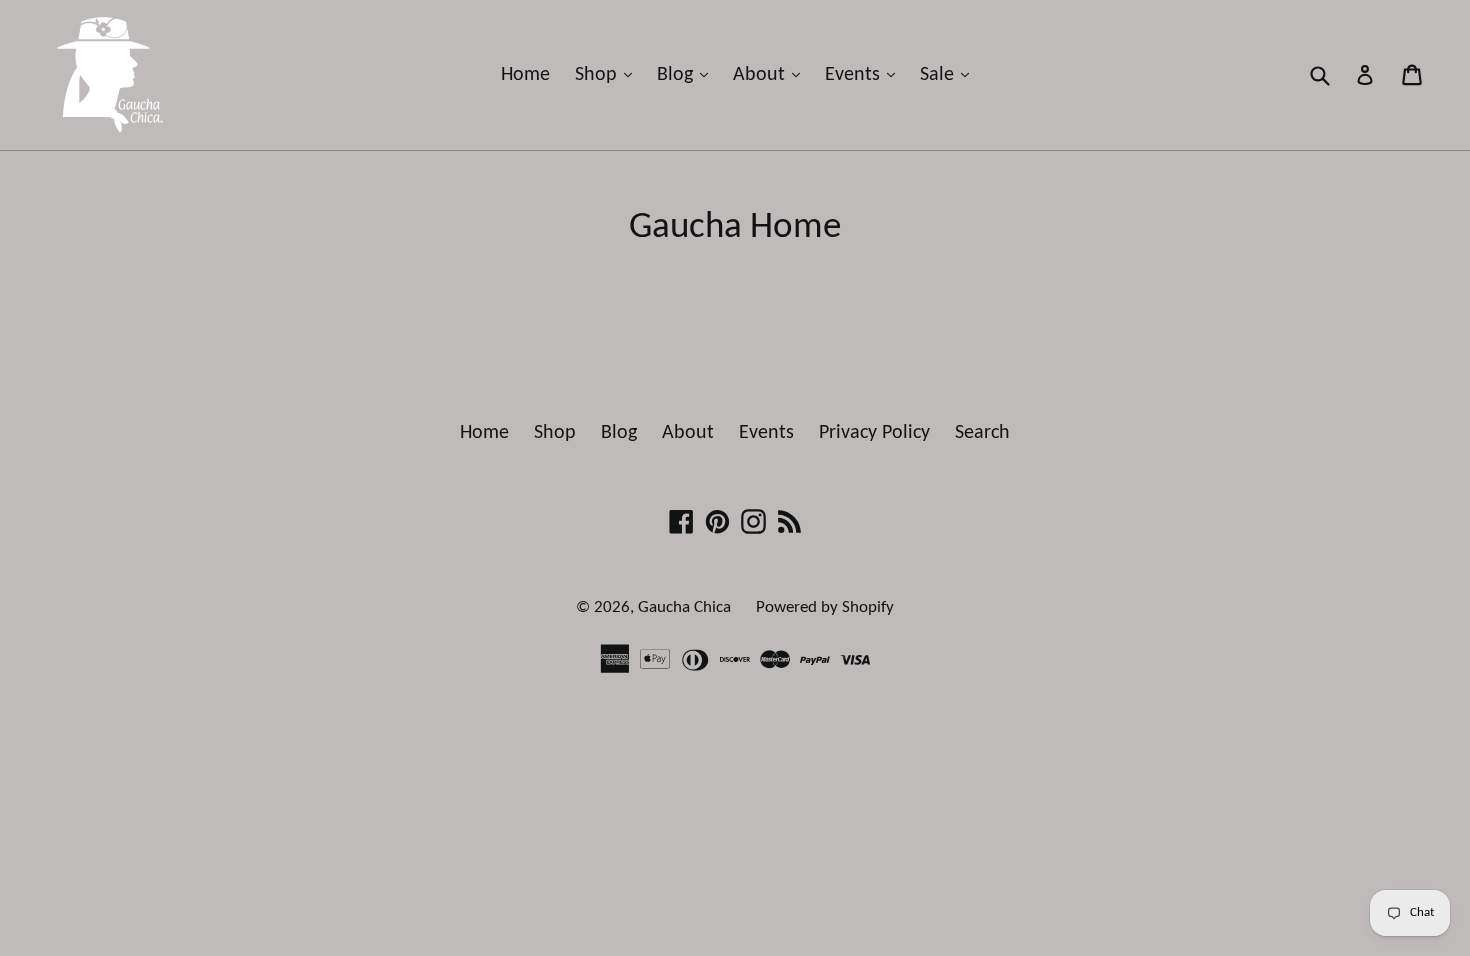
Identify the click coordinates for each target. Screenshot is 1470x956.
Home (525, 75)
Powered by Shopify (825, 607)
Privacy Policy (874, 433)
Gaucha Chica (684, 607)
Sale (949, 74)
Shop (608, 74)
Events (865, 74)
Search (982, 433)
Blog (687, 74)
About (771, 74)
